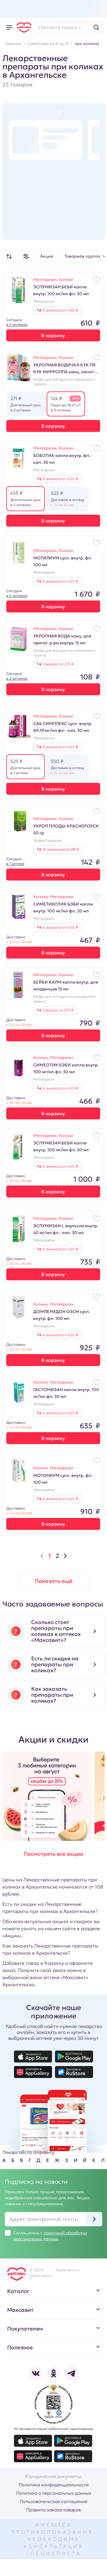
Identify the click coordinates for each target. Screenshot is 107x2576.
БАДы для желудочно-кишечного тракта (64, 382)
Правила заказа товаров (53, 2510)
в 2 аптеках (17, 596)
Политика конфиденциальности (54, 2485)
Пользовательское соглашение (53, 2501)
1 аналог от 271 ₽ (58, 664)
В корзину (53, 335)
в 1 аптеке (15, 864)
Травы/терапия (48, 841)
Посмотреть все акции (53, 1854)
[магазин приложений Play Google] (74, 2057)
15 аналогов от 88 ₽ (61, 849)
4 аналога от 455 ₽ (60, 927)
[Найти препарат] (68, 27)
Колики (66, 279)
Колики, (42, 897)
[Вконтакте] (36, 2373)
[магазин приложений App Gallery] (33, 2072)
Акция (47, 256)
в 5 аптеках (17, 325)
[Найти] (96, 27)
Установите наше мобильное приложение (53, 2429)
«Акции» (12, 1936)
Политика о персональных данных (54, 2493)
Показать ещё (54, 1581)
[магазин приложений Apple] (33, 2057)
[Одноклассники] (53, 2373)
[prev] (42, 1556)
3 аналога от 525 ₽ (60, 479)
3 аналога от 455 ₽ (60, 310)
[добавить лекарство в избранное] (97, 279)
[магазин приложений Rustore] (74, 2072)
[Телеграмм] (71, 2373)
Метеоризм (44, 301)
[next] (65, 1556)
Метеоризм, (46, 279)
